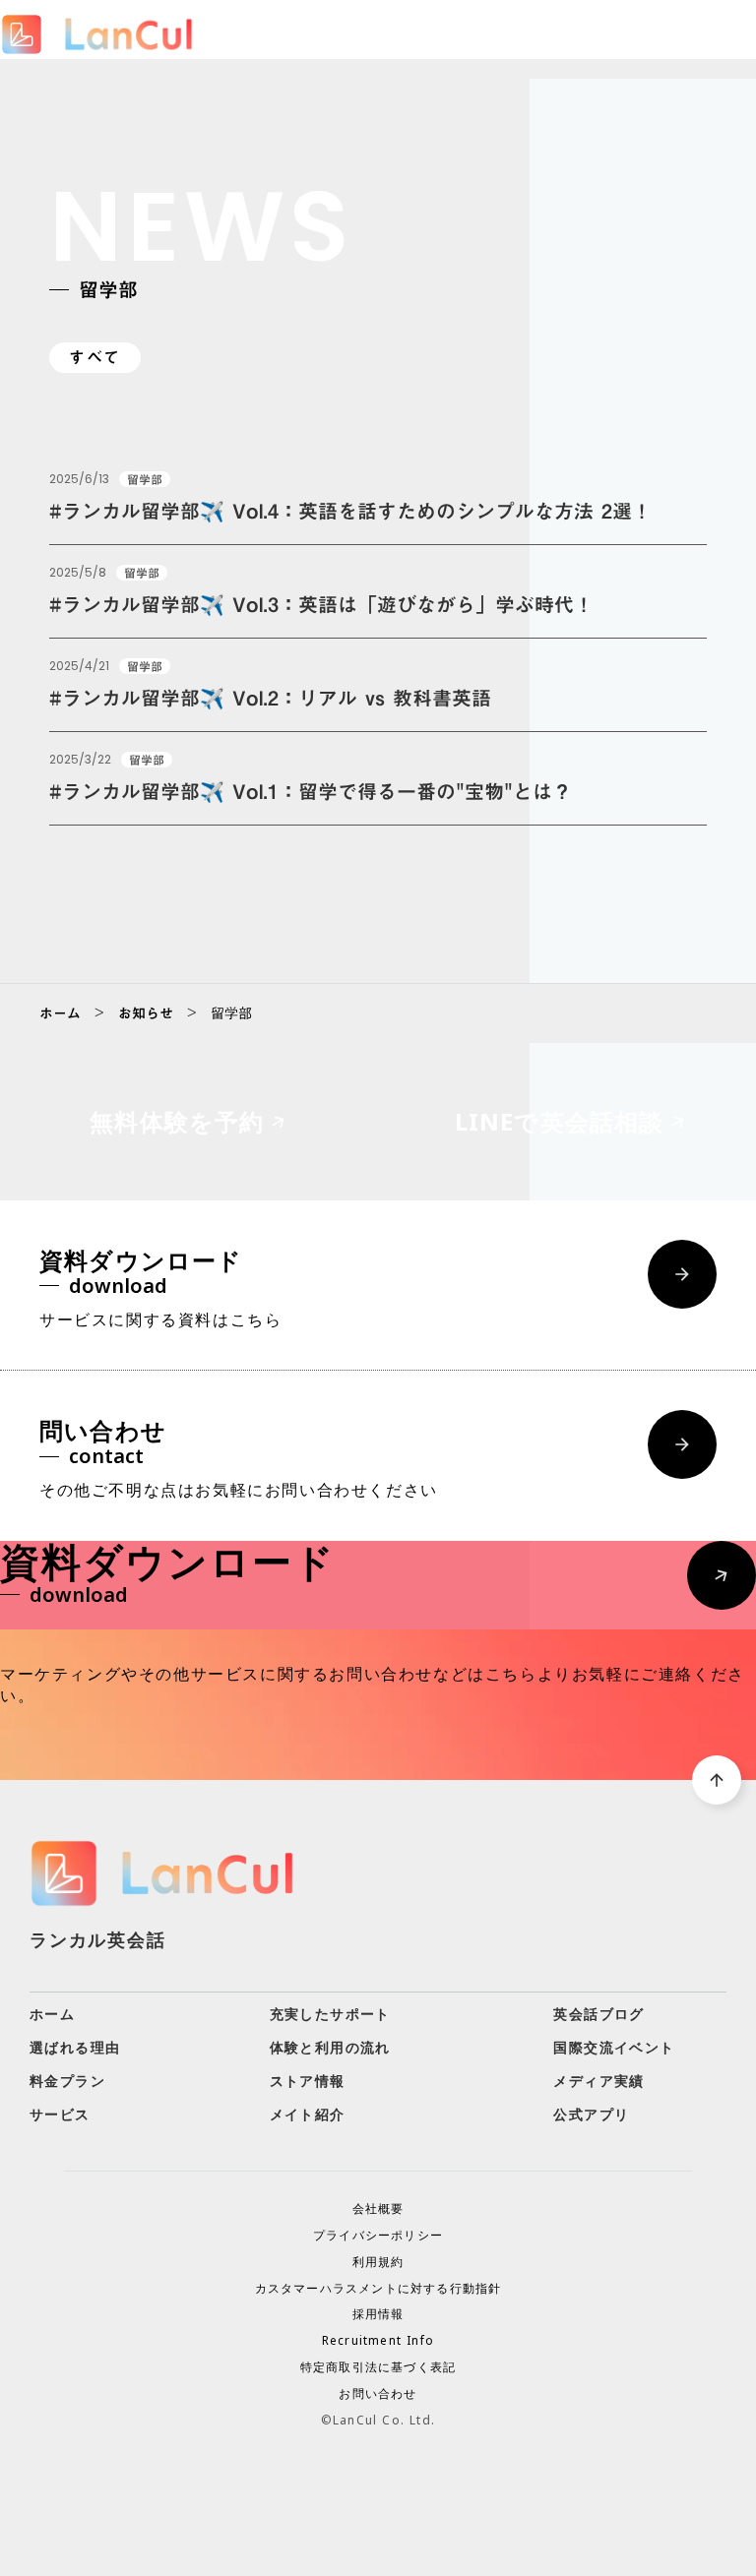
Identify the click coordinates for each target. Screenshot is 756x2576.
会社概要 (378, 2209)
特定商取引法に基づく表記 (378, 2367)
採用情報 (378, 2314)
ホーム (60, 1013)
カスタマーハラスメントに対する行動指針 (378, 2289)
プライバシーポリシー (378, 2236)
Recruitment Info (378, 2341)
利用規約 (378, 2262)
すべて (95, 358)
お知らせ (146, 1013)
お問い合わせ (378, 2394)
